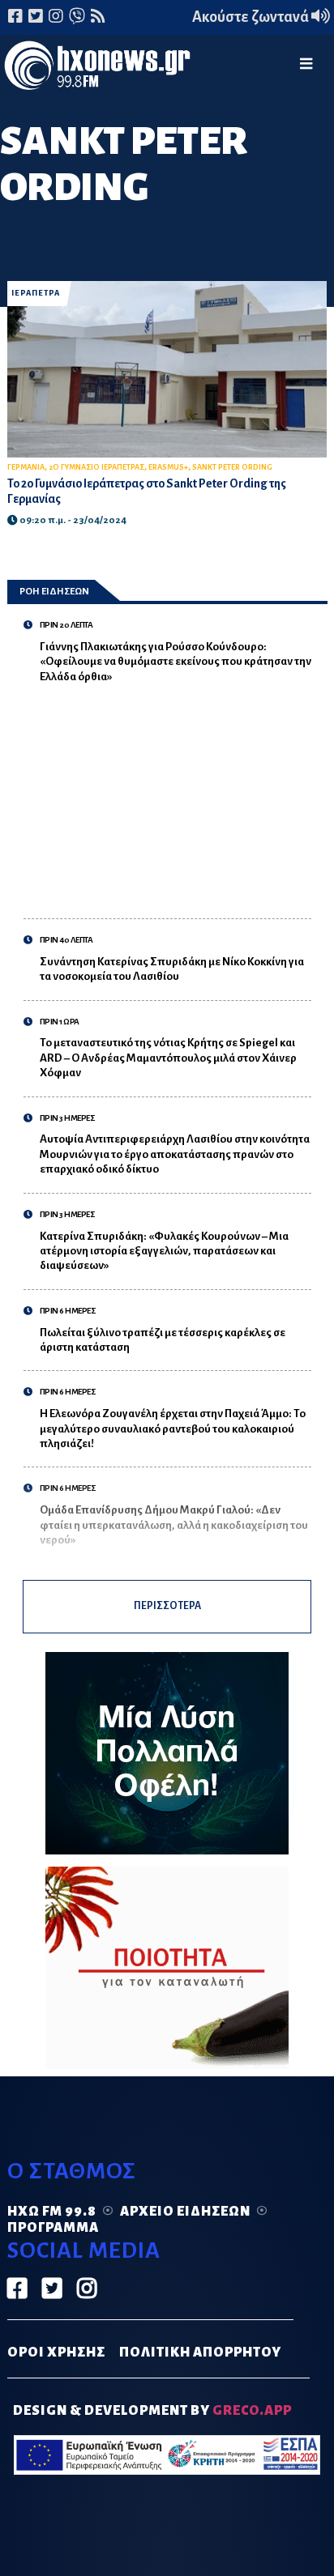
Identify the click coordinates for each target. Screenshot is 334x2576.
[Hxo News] (97, 68)
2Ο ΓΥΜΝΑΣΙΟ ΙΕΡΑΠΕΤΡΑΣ (96, 467)
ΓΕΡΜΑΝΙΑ (26, 467)
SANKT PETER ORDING (232, 467)
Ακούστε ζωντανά (252, 17)
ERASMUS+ (168, 467)
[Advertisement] (176, 793)
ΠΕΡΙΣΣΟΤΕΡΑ (167, 1606)
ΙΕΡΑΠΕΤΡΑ (36, 293)
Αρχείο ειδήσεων (185, 2212)
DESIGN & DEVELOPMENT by (152, 2411)
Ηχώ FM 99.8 (52, 2212)
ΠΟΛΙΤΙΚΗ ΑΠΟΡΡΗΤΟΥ (200, 2352)
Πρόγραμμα (53, 2228)
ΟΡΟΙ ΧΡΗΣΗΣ (56, 2352)
